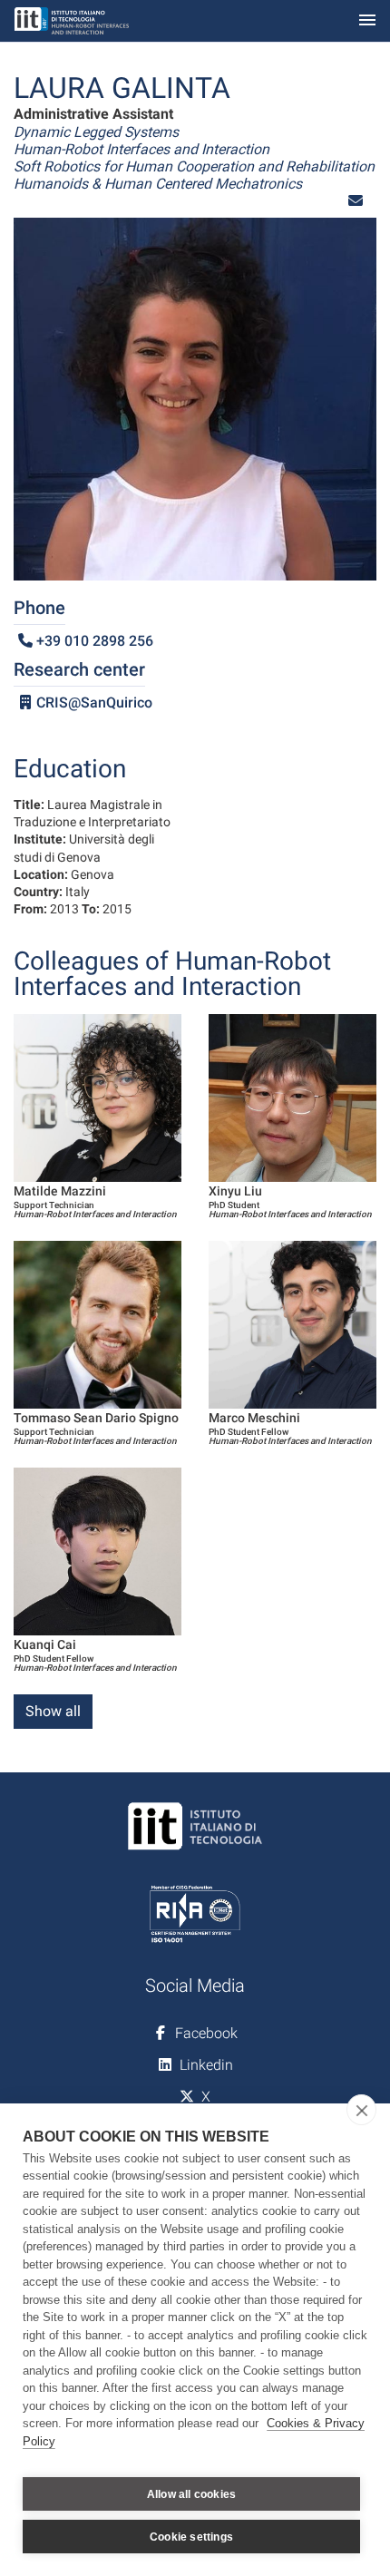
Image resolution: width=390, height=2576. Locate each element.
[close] (361, 2110)
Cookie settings (191, 2537)
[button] (356, 201)
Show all (53, 1711)
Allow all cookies (191, 2494)
